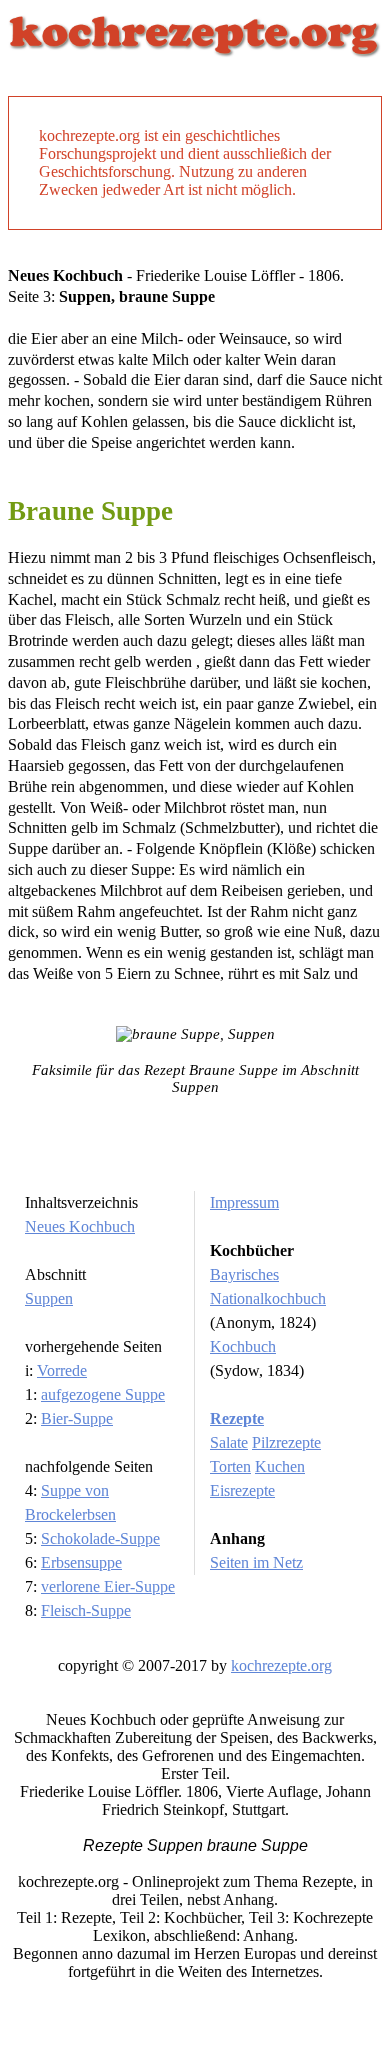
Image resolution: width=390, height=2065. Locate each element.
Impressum (244, 1202)
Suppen (49, 1298)
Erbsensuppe (81, 1562)
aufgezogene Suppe (103, 1394)
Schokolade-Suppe (100, 1538)
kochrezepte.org (281, 1665)
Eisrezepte (242, 1490)
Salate (229, 1442)
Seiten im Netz (256, 1562)
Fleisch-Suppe (86, 1610)
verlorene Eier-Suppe (108, 1586)
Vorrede (62, 1370)
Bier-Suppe (77, 1418)
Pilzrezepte (286, 1442)
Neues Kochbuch (80, 1226)
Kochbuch (243, 1346)
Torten (230, 1466)
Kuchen (280, 1466)
